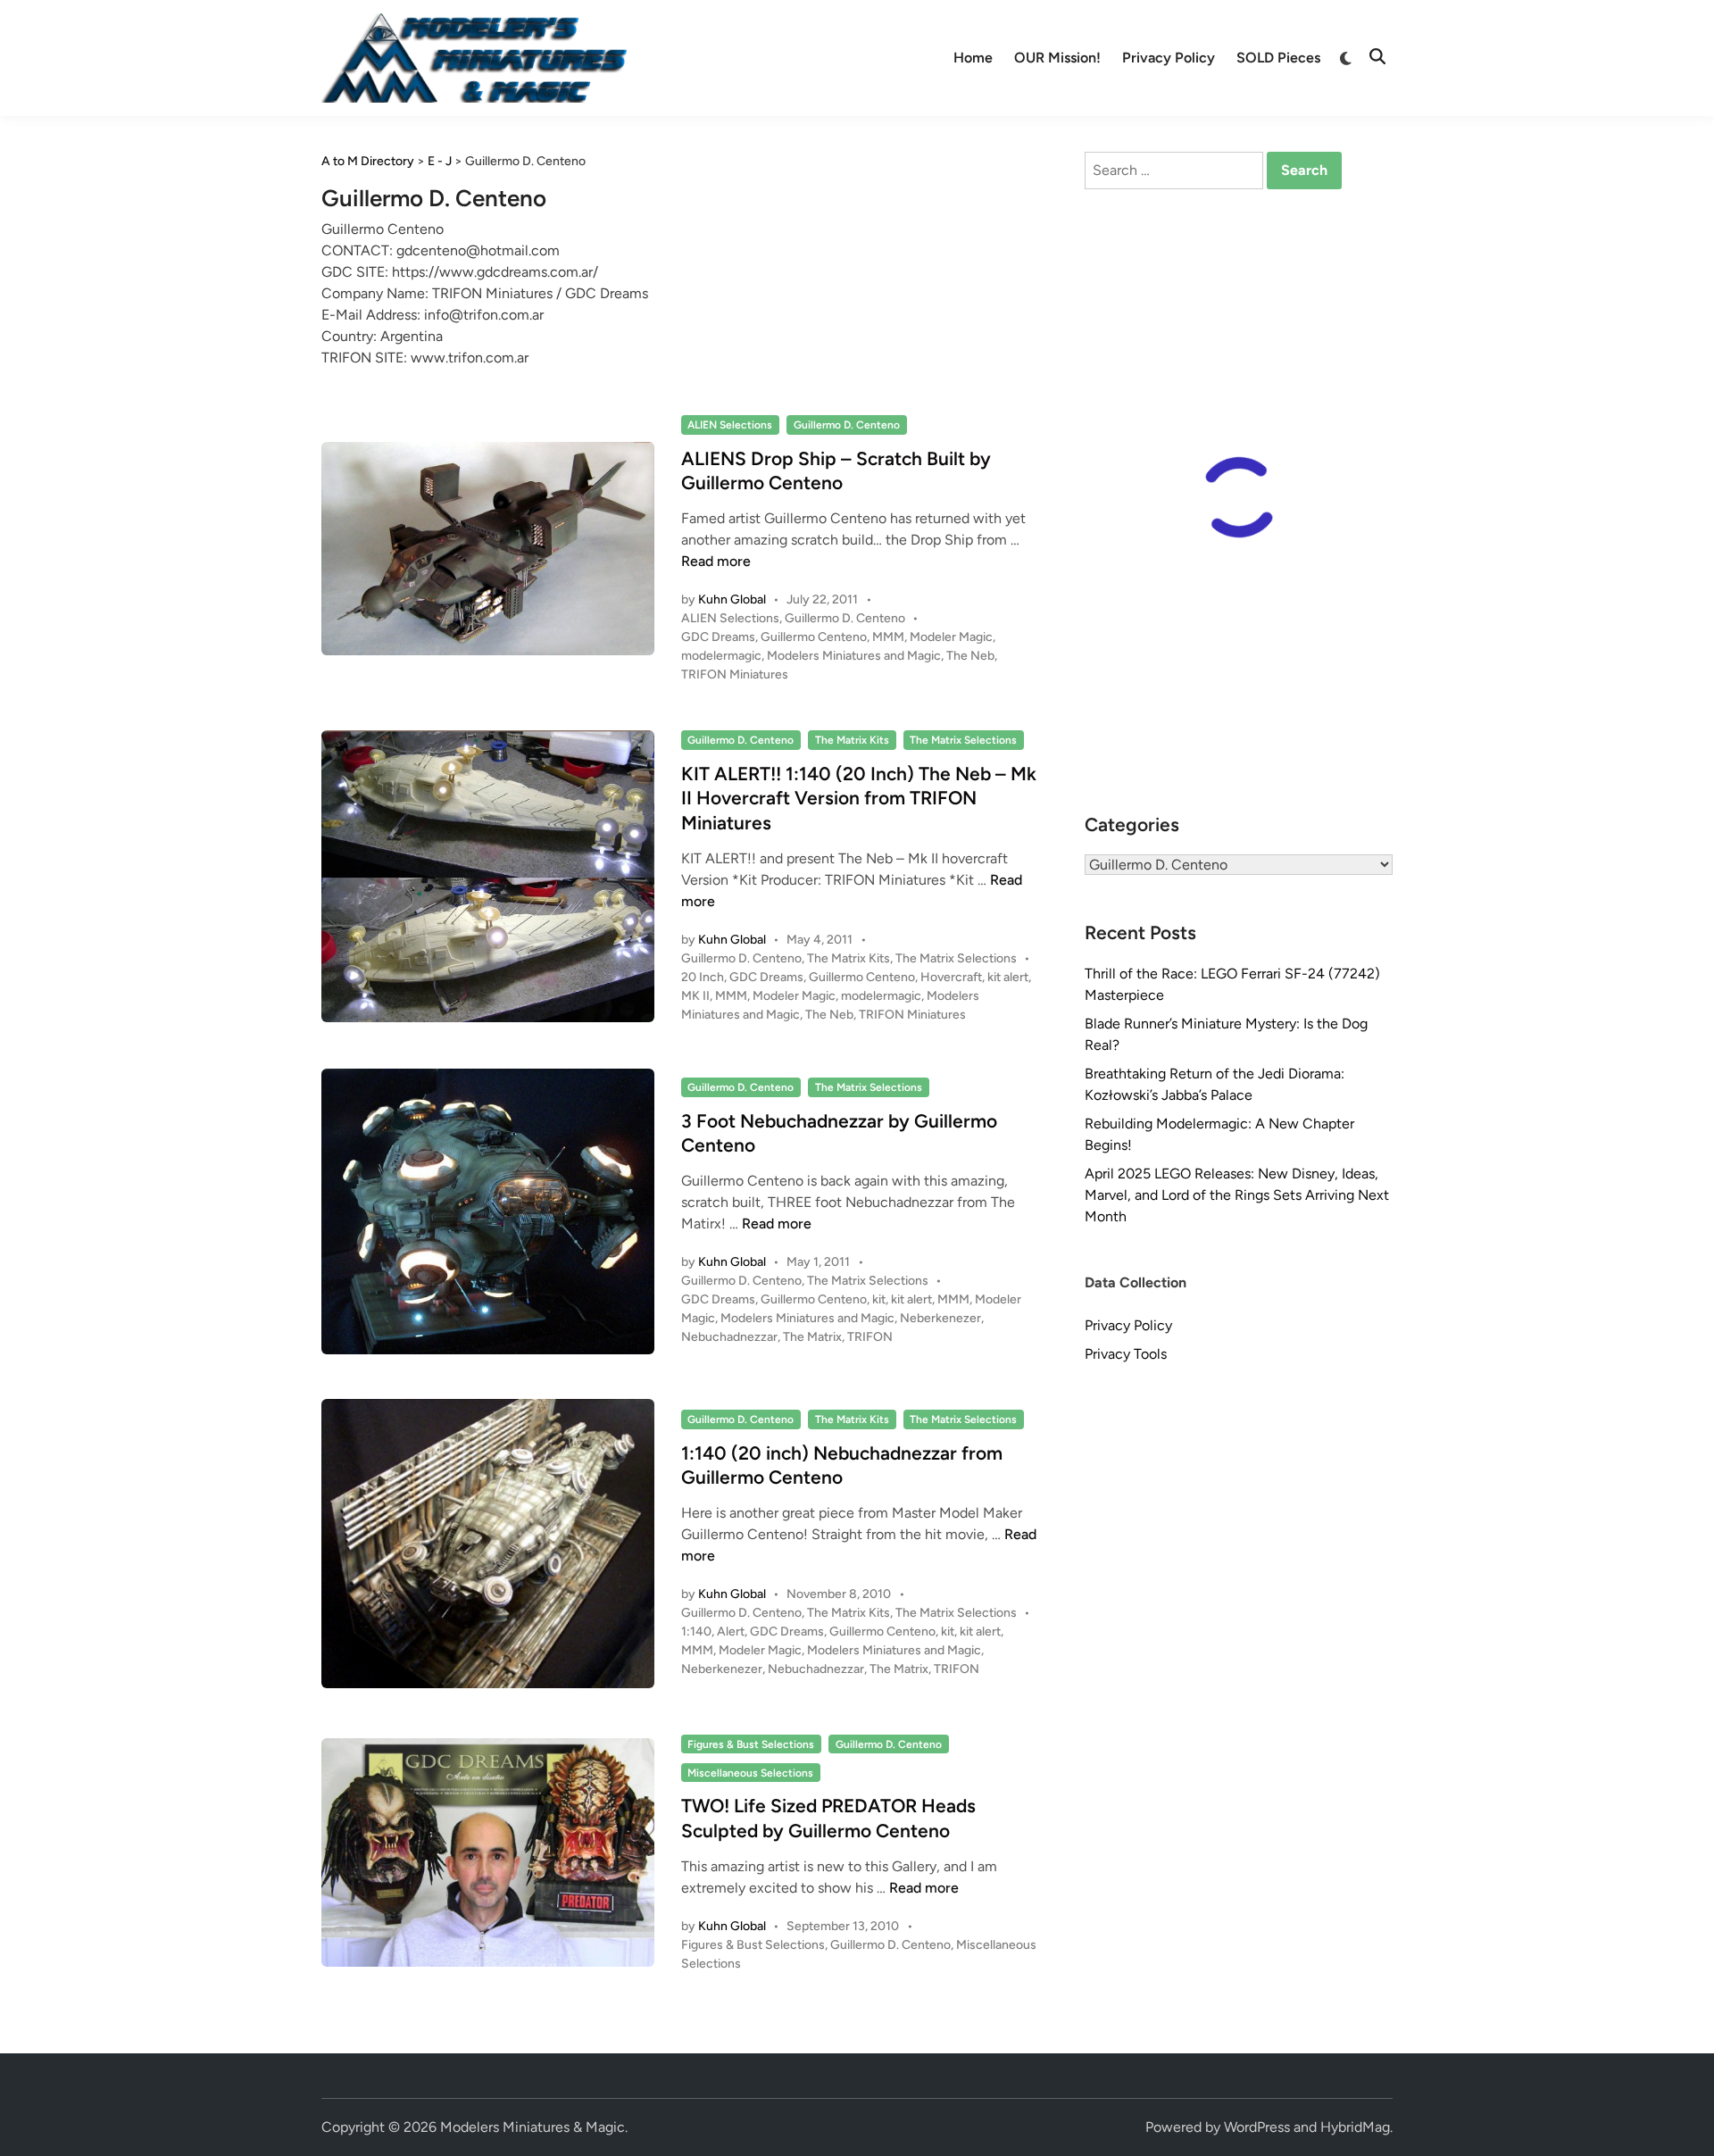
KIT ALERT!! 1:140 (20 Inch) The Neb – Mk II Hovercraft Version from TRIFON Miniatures (859, 798)
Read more (716, 561)
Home (973, 58)
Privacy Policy (1169, 58)
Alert (731, 1632)
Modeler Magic (951, 637)
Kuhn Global (732, 599)
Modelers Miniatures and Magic (854, 656)
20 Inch (703, 977)
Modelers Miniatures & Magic (533, 2127)
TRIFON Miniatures (735, 674)
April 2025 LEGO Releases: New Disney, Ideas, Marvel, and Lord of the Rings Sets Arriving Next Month (1237, 1195)
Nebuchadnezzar (729, 1337)
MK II (695, 996)
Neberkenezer (940, 1318)
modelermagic (721, 656)
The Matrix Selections (963, 740)
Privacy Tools (1126, 1354)
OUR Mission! (1057, 58)
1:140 (696, 1632)
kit (879, 1299)
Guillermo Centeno (814, 637)
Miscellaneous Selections (750, 1773)
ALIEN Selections (730, 425)
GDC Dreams (718, 637)
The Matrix (812, 1337)
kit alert (1008, 977)
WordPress (1257, 2127)
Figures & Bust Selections (751, 1744)
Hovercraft (951, 977)
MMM (888, 637)
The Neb (970, 656)
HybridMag (1355, 2127)
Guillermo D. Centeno (847, 425)
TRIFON (870, 1337)
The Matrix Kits (852, 740)
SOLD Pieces (1278, 58)
